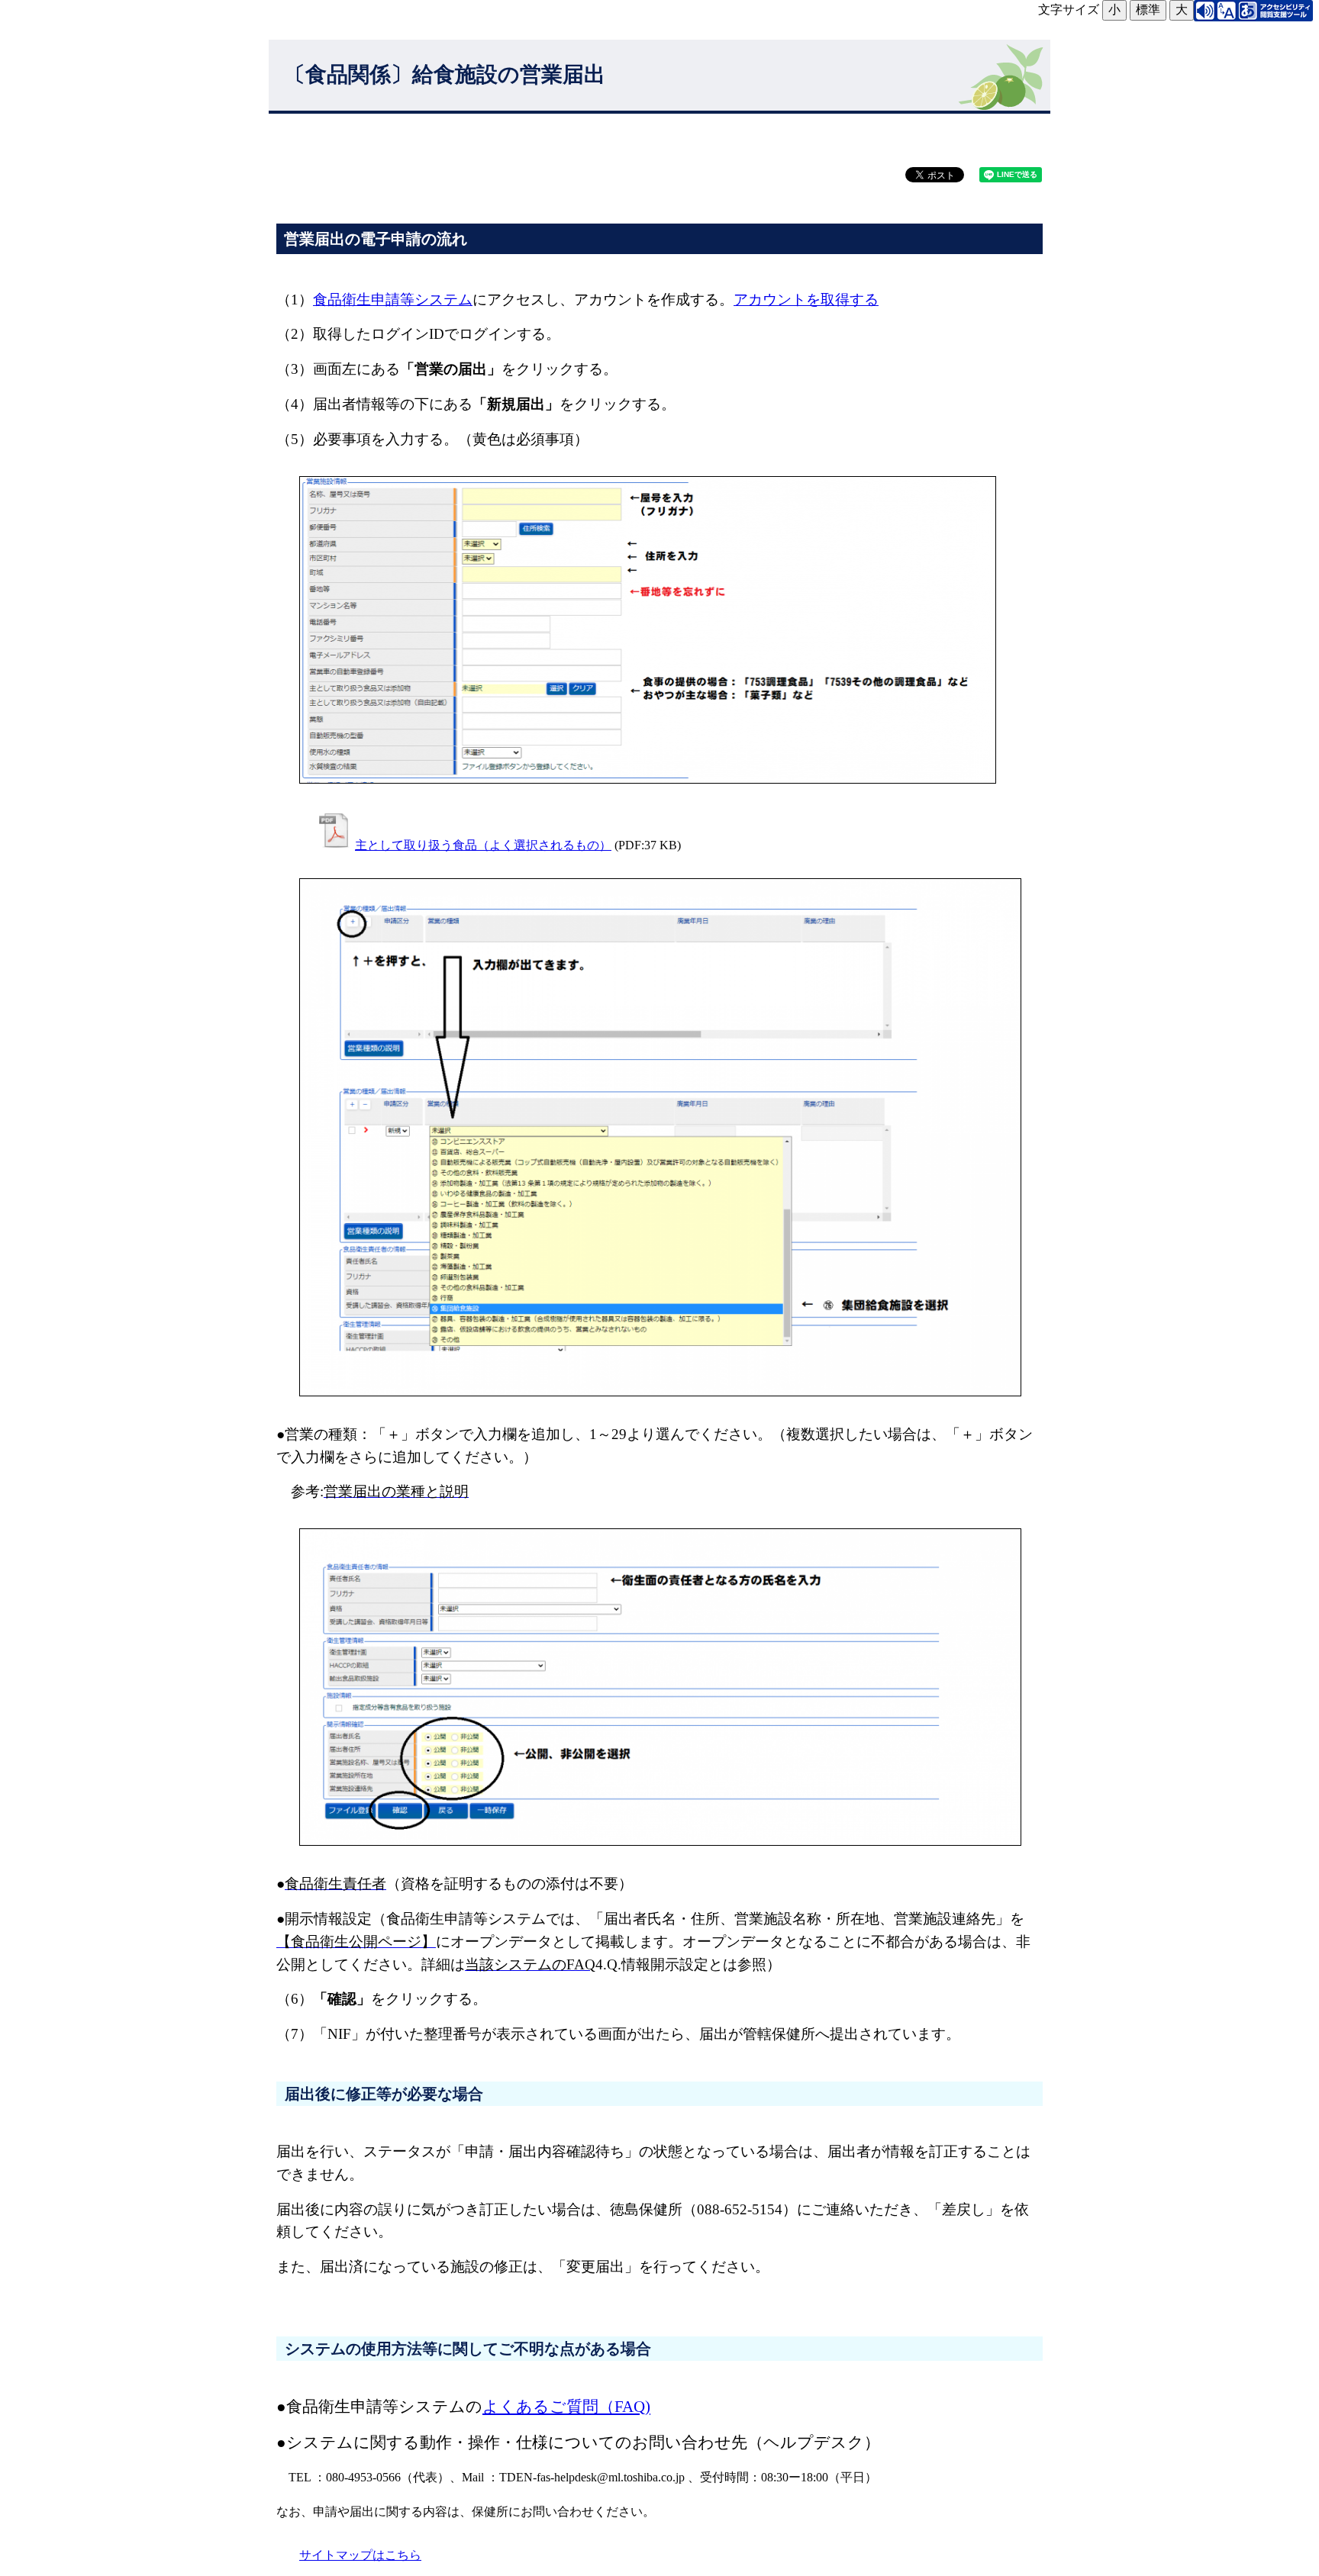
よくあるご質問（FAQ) (566, 2406)
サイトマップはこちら (360, 2555)
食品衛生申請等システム (393, 299)
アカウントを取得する (806, 299)
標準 (1148, 10)
